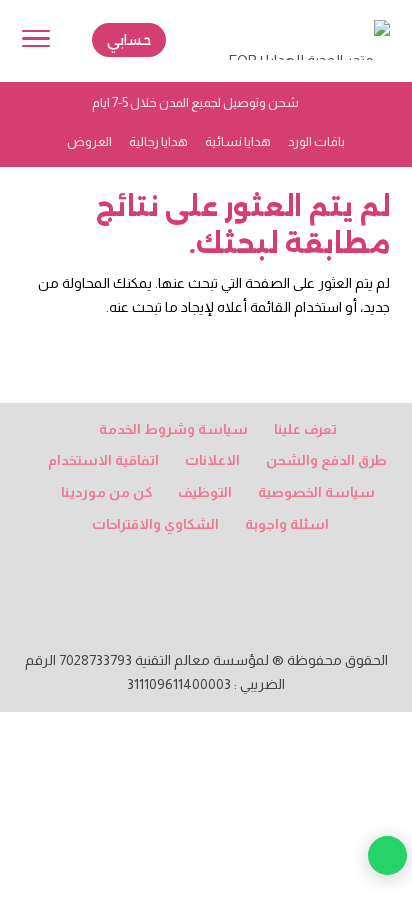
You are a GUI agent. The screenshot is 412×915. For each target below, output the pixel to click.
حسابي (129, 40)
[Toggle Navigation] (36, 42)
